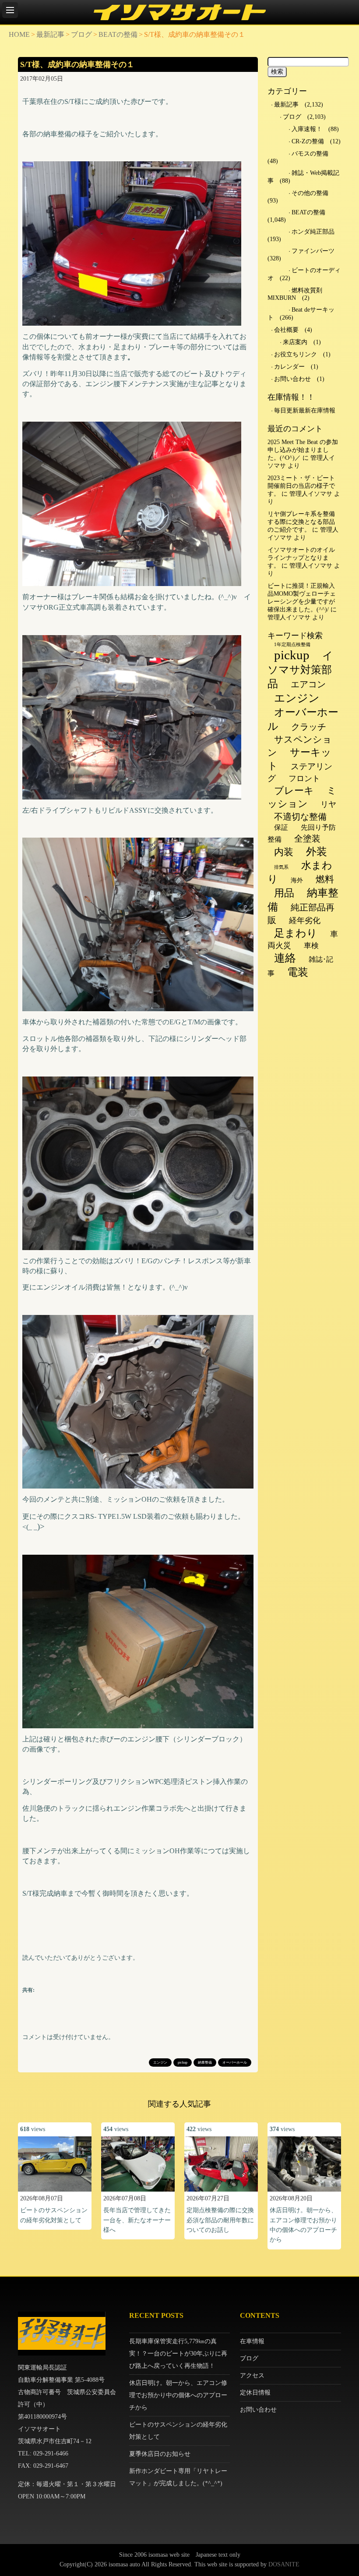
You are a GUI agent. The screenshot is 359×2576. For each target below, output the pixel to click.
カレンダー (289, 367)
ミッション (302, 797)
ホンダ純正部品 (313, 232)
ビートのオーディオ (304, 274)
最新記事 (50, 34)
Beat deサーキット (301, 314)
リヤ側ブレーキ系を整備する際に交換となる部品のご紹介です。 (301, 522)
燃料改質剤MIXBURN (295, 294)
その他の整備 (310, 193)
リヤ (328, 804)
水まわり (300, 872)
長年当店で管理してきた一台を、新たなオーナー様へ (137, 2220)
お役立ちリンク (296, 354)
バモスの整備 (310, 154)
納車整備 (205, 2063)
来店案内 (295, 342)
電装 (298, 972)
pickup (183, 2063)
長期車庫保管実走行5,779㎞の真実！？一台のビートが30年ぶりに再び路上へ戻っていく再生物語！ (178, 2354)
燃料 (325, 879)
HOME (19, 34)
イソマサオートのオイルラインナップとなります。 (301, 558)
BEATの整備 (118, 34)
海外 (297, 880)
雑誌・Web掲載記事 (303, 177)
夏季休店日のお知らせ (160, 2454)
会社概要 (286, 330)
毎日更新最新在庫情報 (305, 410)
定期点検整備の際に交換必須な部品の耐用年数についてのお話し (220, 2220)
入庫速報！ (307, 129)
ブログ (81, 34)
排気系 (281, 867)
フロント (304, 778)
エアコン (308, 684)
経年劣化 (305, 920)
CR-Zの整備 (308, 141)
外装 (317, 852)
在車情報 (252, 2341)
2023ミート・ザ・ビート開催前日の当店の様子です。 (301, 486)
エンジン (160, 2063)
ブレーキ (294, 791)
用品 (284, 893)
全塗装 (307, 839)
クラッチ (309, 727)
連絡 (285, 958)
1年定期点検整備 (292, 645)
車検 (311, 946)
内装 (284, 852)
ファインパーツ (313, 251)
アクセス (252, 2375)
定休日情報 (255, 2393)
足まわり (296, 933)
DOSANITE (284, 2564)
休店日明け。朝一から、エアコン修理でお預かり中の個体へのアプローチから (178, 2395)
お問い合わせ (292, 379)
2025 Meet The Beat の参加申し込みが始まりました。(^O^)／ (303, 450)
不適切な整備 (300, 817)
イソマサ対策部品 (300, 670)
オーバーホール (235, 2063)
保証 (281, 827)
